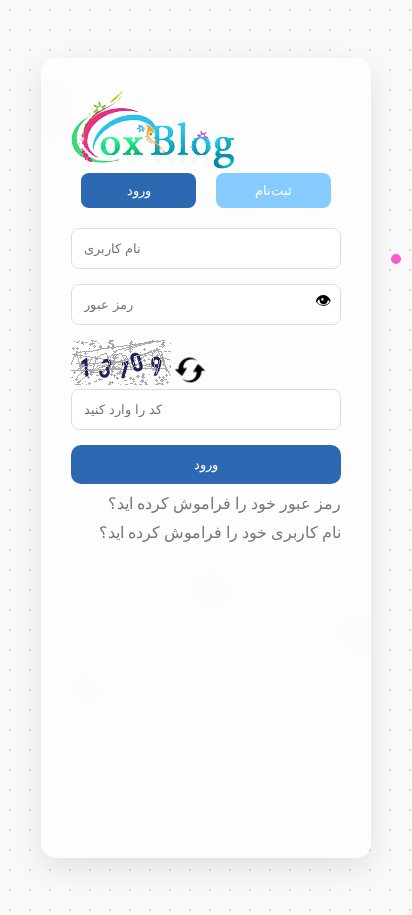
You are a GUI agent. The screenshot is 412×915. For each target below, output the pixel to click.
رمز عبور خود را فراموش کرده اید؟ (224, 503)
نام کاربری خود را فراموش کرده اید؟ (220, 532)
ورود (139, 190)
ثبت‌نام (273, 190)
